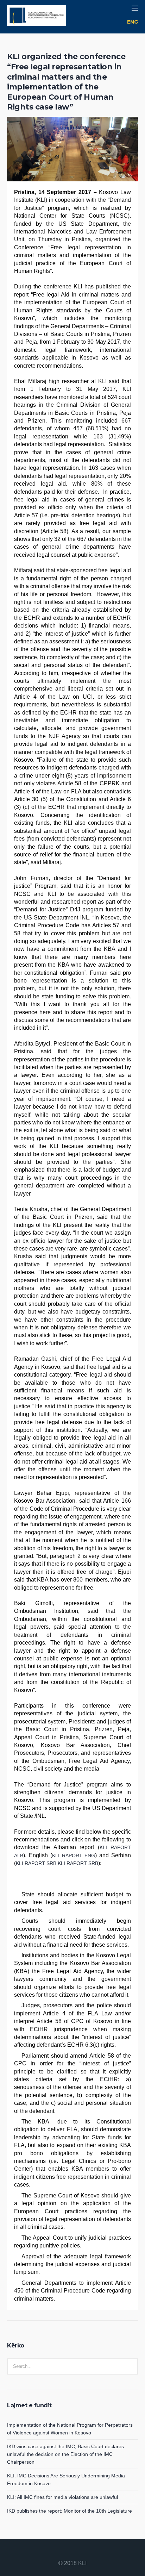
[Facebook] (64, 2552)
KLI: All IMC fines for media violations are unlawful (62, 2497)
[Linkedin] (56, 2552)
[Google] (72, 2552)
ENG (133, 22)
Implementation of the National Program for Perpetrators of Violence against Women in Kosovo (70, 2429)
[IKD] (36, 17)
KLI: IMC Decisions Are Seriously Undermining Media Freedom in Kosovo (66, 2480)
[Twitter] (81, 2552)
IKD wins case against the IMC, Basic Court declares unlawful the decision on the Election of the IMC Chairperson (65, 2454)
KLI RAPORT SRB (36, 1863)
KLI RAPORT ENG (74, 1855)
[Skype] (89, 2552)
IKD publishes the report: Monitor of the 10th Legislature (70, 2511)
